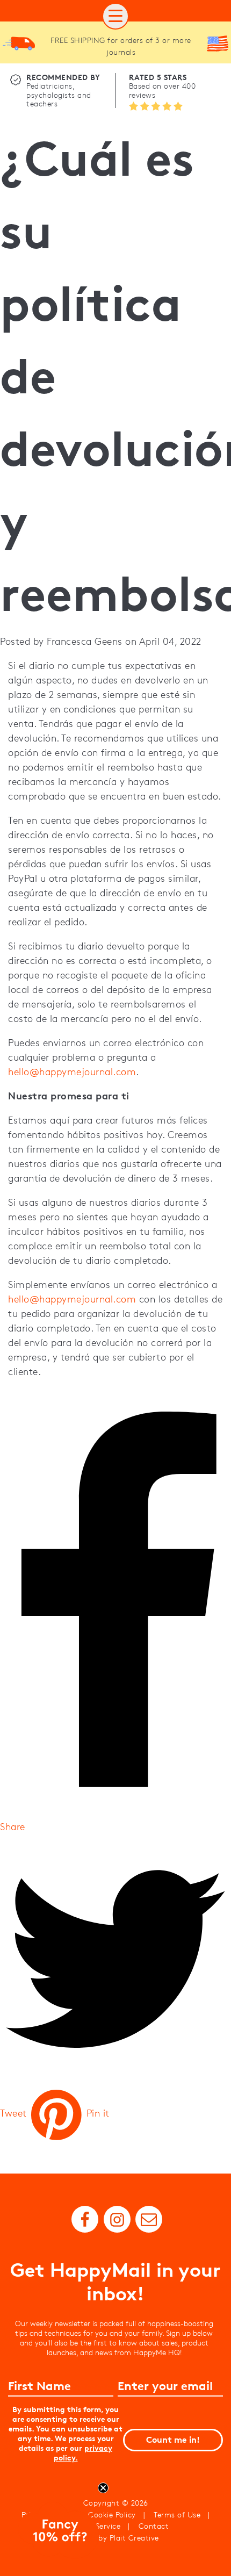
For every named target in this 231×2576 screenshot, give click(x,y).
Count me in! (173, 2440)
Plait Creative (134, 2538)
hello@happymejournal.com (72, 1072)
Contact (154, 2526)
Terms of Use (177, 2515)
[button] (115, 16)
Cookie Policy (112, 2515)
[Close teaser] (103, 2488)
